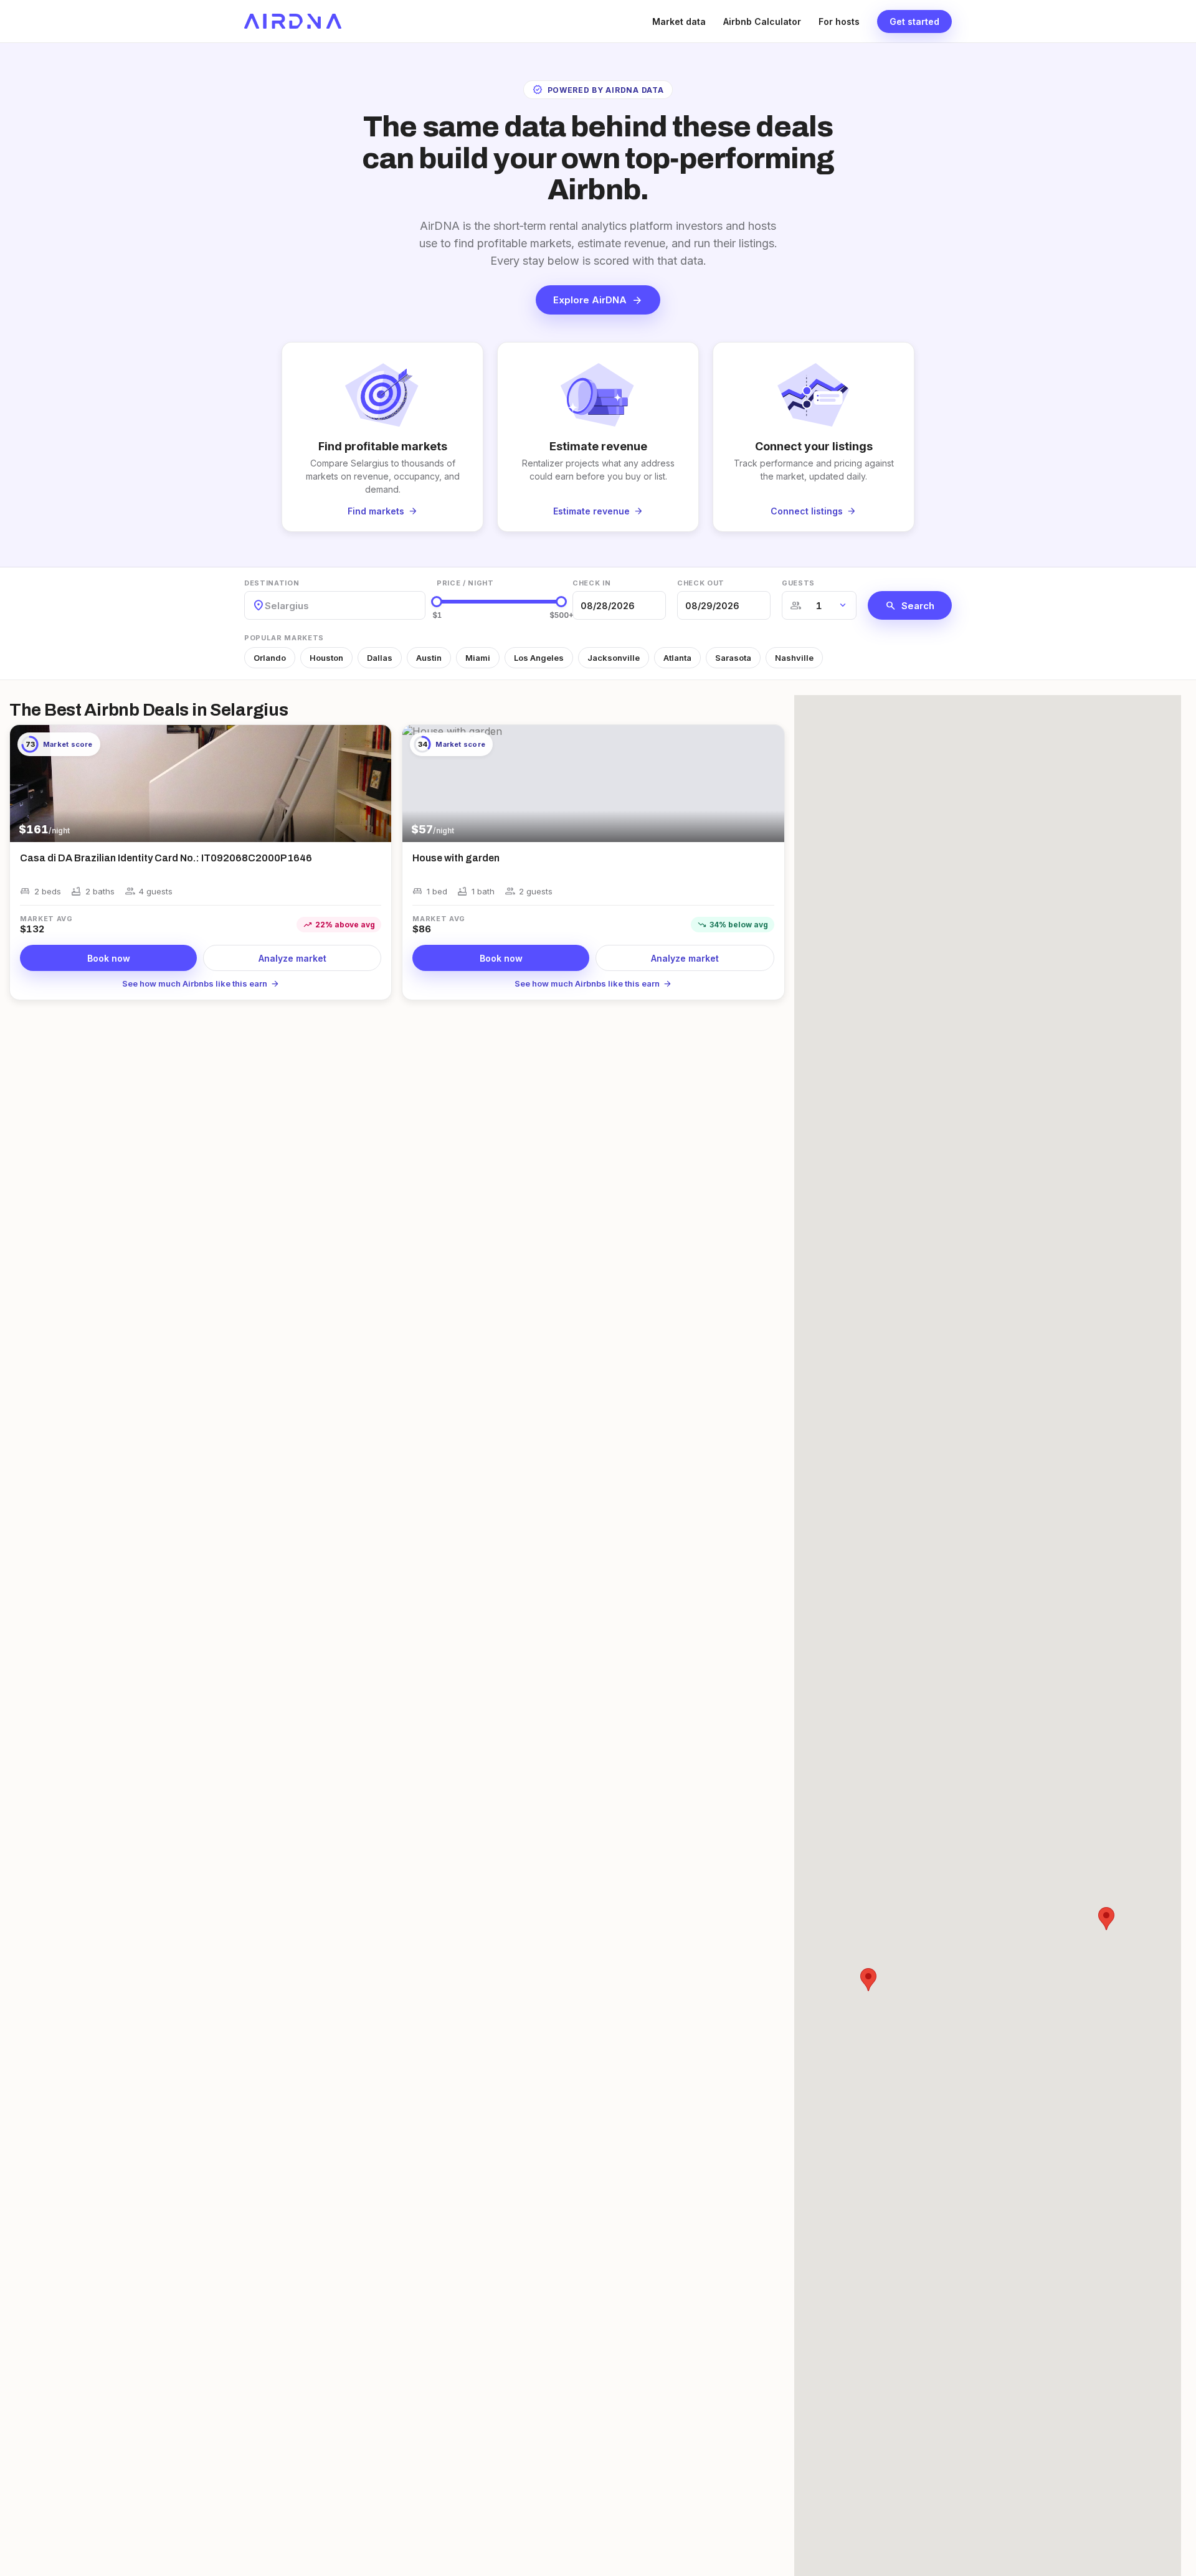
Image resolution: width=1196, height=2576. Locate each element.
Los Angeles (539, 658)
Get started (914, 21)
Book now (109, 958)
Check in (591, 583)
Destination (272, 583)
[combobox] (266, 606)
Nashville (794, 658)
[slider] (437, 602)
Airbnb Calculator (762, 21)
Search (910, 605)
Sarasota (733, 658)
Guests (798, 583)
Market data (679, 21)
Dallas (380, 658)
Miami (478, 658)
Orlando (270, 658)
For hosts (839, 21)
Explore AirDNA (598, 300)
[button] (868, 1980)
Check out (701, 583)
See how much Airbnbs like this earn (201, 983)
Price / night (465, 583)
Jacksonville (614, 658)
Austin (429, 658)
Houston (326, 658)
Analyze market (292, 958)
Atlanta (677, 658)
